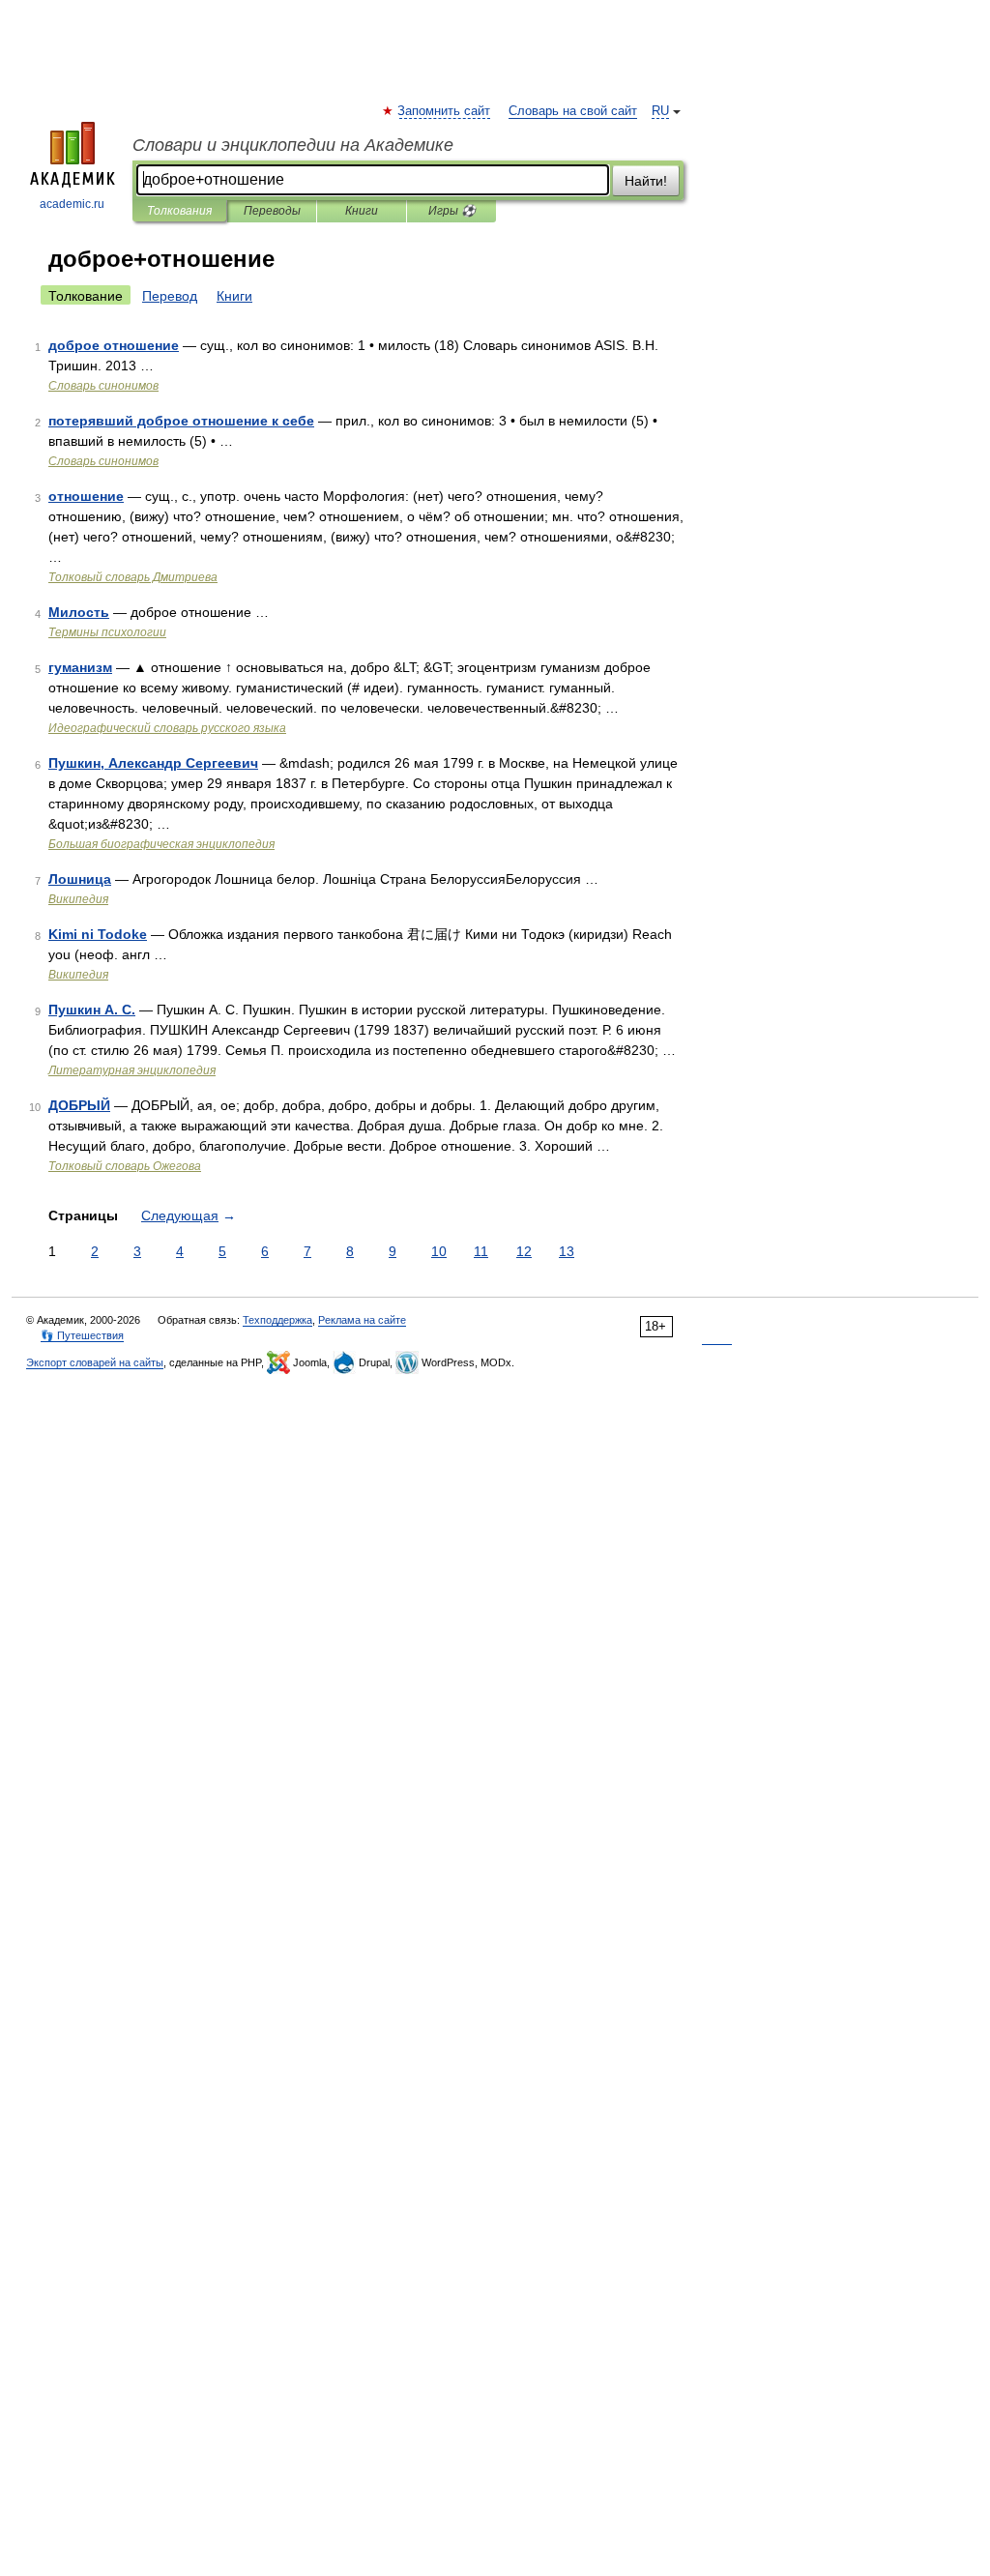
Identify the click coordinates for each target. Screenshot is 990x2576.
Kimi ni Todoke (98, 934)
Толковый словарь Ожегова (125, 1166)
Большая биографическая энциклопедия (161, 844)
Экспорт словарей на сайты (95, 1362)
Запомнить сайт (445, 111)
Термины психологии (107, 632)
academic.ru (72, 204)
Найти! (646, 181)
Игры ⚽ (452, 211)
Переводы (272, 211)
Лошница (80, 879)
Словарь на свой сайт (573, 111)
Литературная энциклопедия (132, 1070)
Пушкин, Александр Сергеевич (153, 763)
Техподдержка (277, 1320)
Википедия (78, 899)
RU (660, 111)
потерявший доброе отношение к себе (181, 421)
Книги (362, 211)
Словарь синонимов (103, 386)
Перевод (170, 296)
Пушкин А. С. (92, 1010)
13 (567, 1251)
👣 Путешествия (82, 1335)
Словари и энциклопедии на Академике (293, 145)
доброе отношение (114, 345)
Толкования (179, 211)
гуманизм (80, 667)
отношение (86, 496)
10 (439, 1251)
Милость (79, 612)
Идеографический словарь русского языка (167, 728)
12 (524, 1251)
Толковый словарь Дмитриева (133, 577)
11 (481, 1251)
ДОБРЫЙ (79, 1105)
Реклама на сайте (362, 1320)
